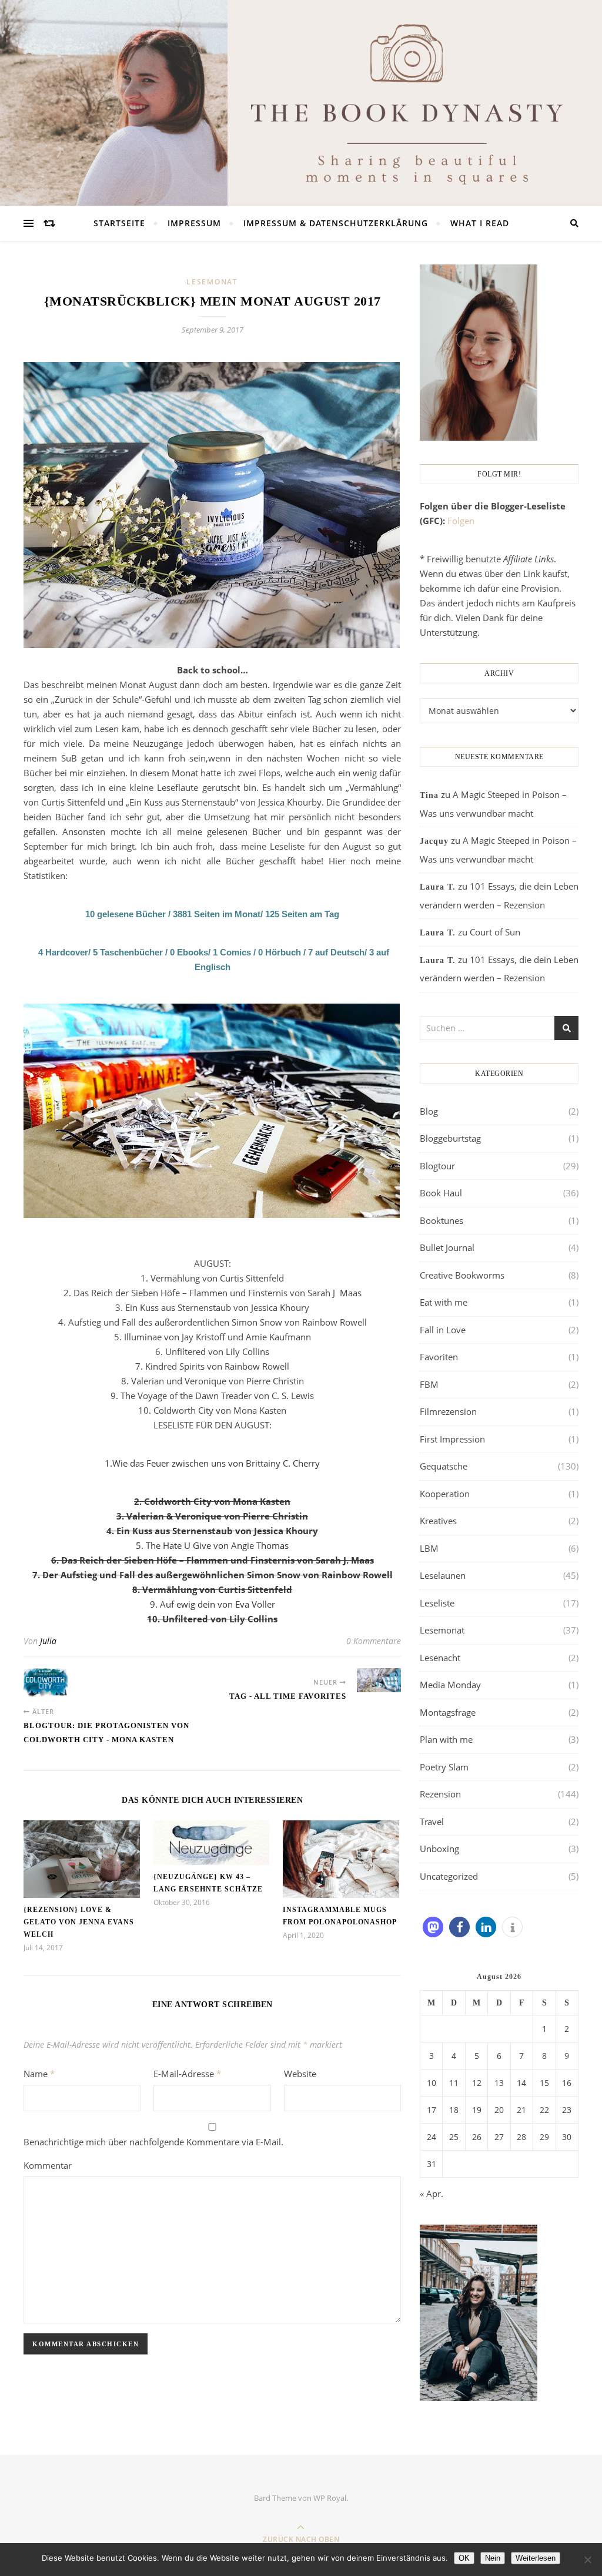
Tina (429, 795)
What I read (480, 223)
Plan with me (446, 1739)
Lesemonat (212, 282)
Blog (429, 1111)
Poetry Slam (444, 1767)
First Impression (452, 1439)
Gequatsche (444, 1466)
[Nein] (587, 2560)
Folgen (461, 521)
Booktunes (442, 1220)
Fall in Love (443, 1330)
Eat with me (444, 1302)
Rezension (440, 1794)
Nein (493, 2558)
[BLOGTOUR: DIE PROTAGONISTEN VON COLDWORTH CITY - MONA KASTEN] (46, 1683)
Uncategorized (449, 1876)
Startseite (119, 223)
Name (39, 2074)
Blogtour (437, 1166)
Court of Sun (495, 932)
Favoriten (439, 1357)
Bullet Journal (447, 1247)
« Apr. (432, 2193)
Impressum (194, 223)
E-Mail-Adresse (187, 2074)
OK (464, 2558)
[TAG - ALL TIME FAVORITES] (379, 1680)
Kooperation (445, 1494)
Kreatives (438, 1521)
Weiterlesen (536, 2558)
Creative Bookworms (462, 1275)
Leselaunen (443, 1575)
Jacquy (434, 841)
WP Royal (330, 2498)
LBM (429, 1548)
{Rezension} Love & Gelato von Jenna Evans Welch (79, 1922)
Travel (432, 1822)
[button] (433, 1927)
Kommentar (48, 2165)
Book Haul (441, 1193)
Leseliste (437, 1603)
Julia (48, 1641)
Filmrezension (448, 1411)
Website (300, 2074)
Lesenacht (440, 1658)
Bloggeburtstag (450, 1138)
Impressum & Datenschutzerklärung (336, 223)
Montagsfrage (448, 1712)
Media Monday (450, 1685)
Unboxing (439, 1849)
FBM (429, 1384)
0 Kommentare (374, 1641)
